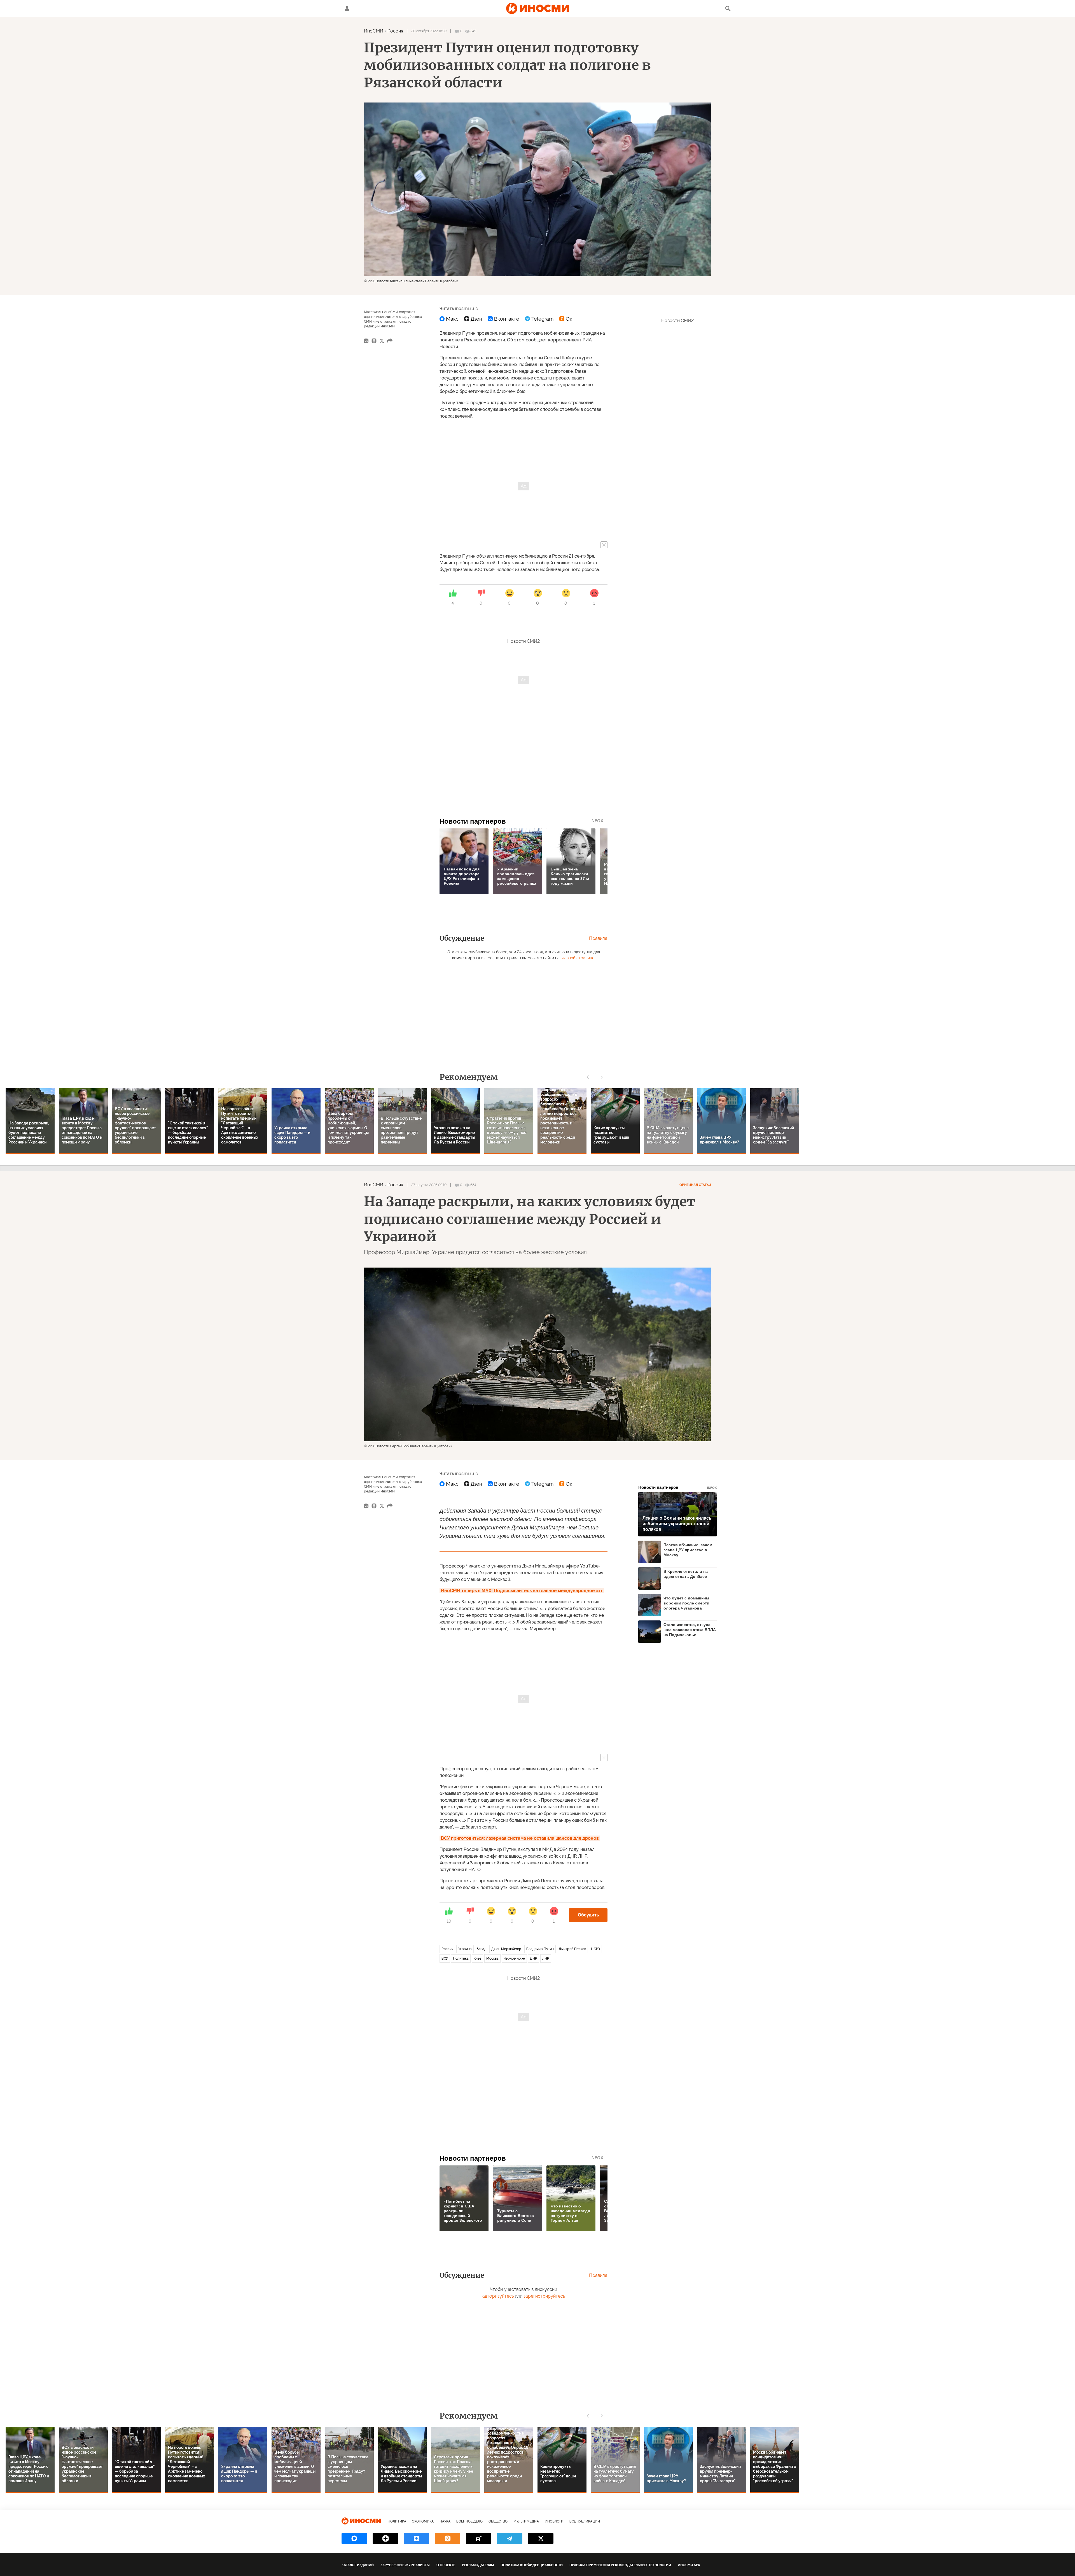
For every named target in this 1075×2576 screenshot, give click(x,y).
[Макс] (449, 319)
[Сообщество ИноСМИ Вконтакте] (416, 2538)
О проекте (446, 2565)
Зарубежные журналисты (405, 2565)
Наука (445, 2521)
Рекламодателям (478, 2565)
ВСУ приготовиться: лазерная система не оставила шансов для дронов (520, 1838)
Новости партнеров (677, 1487)
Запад (482, 1949)
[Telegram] (539, 319)
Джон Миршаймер (506, 1949)
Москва (492, 1958)
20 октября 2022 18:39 (429, 31)
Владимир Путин (540, 1949)
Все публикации (585, 2521)
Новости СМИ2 (524, 641)
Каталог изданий (358, 2565)
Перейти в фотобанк (441, 281)
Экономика (423, 2521)
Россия (395, 31)
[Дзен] (473, 319)
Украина (465, 1949)
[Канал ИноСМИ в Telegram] (510, 2538)
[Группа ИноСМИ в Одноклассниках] (447, 2538)
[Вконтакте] (503, 319)
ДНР (534, 1958)
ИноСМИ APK (689, 2565)
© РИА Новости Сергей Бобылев (390, 1446)
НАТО (595, 1949)
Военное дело (469, 2521)
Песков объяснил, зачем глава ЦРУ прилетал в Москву (688, 1550)
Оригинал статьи (695, 1185)
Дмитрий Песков (572, 1949)
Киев (477, 1958)
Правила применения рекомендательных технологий (620, 2565)
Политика (461, 1958)
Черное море (514, 1958)
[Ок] (566, 319)
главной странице (578, 958)
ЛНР (546, 1958)
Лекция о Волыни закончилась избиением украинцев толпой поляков (677, 1524)
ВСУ (445, 1958)
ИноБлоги (554, 2521)
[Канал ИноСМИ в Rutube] (479, 2538)
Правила (598, 938)
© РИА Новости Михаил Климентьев (393, 281)
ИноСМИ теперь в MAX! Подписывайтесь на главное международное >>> (522, 1591)
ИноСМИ (374, 31)
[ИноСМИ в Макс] (354, 2538)
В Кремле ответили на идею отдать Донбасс (686, 1574)
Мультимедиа (526, 2521)
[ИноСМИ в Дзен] (385, 2538)
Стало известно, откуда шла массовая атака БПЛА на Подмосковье (690, 1630)
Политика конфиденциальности (532, 2565)
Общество (498, 2521)
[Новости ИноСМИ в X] (541, 2538)
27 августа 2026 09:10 (429, 1185)
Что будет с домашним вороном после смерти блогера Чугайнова (686, 1603)
